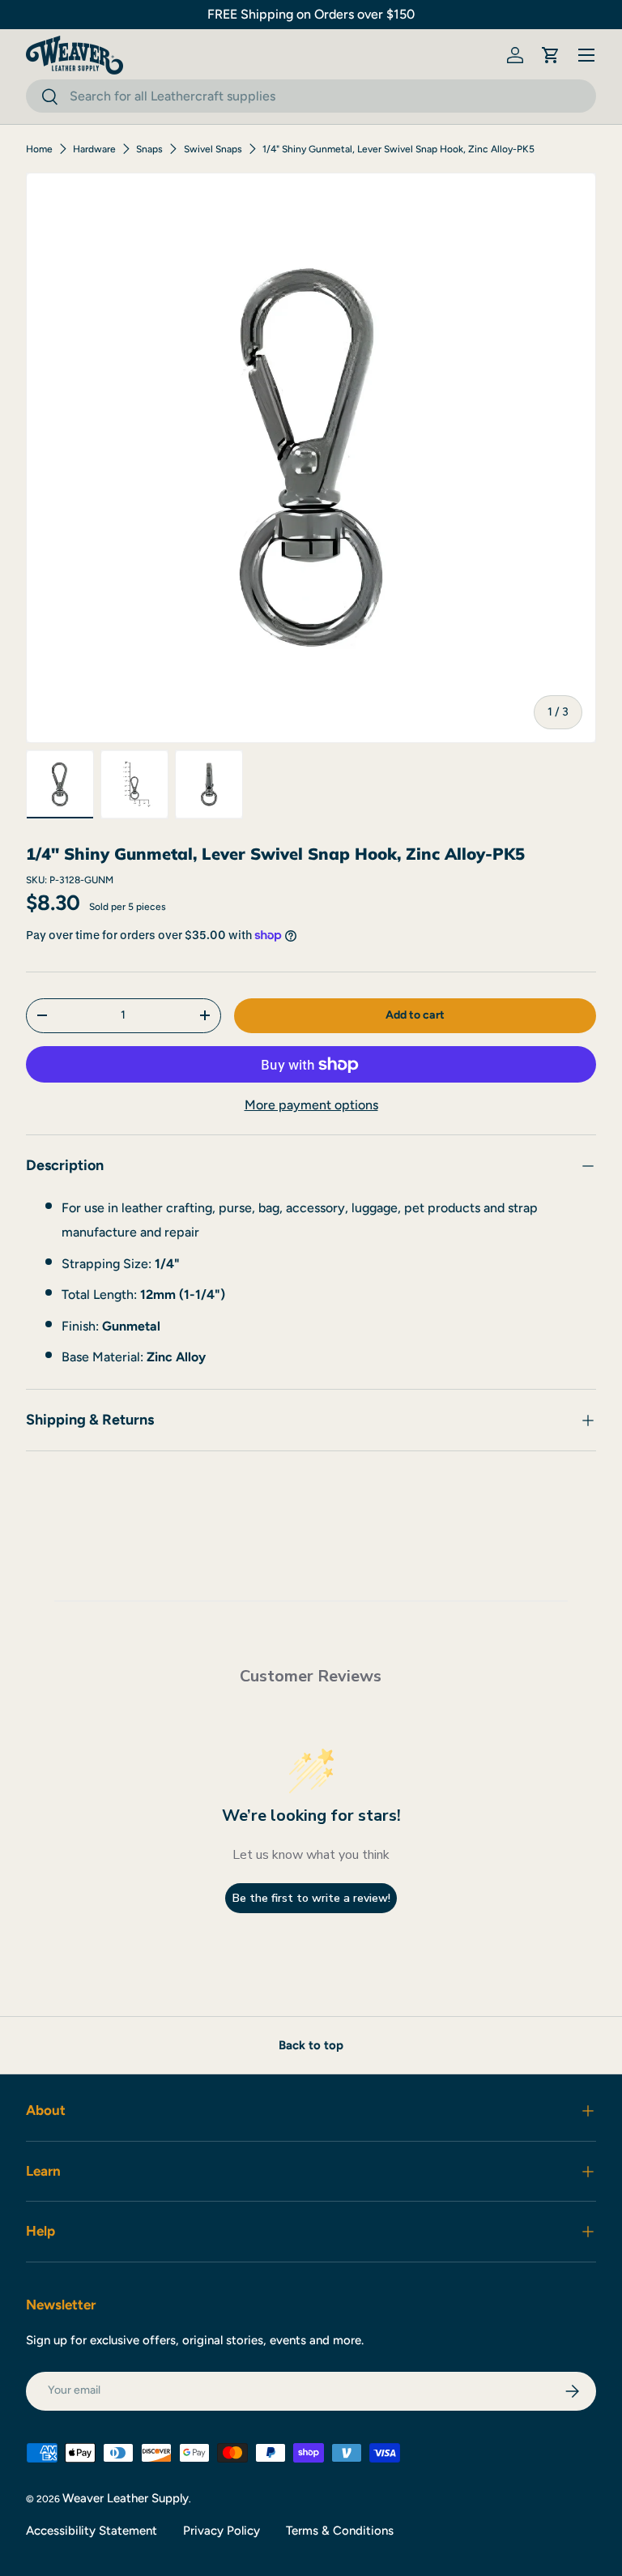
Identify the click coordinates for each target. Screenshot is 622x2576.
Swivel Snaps (213, 149)
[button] (551, 55)
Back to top (311, 2045)
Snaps (149, 149)
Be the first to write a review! (311, 1898)
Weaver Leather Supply (126, 2498)
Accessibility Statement (92, 2531)
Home (39, 149)
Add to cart (415, 1015)
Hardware (94, 149)
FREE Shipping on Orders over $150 (311, 14)
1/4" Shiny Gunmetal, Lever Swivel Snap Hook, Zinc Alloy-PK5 (398, 149)
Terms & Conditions (340, 2531)
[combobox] (311, 96)
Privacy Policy (222, 2531)
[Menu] (586, 55)
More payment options (311, 1105)
